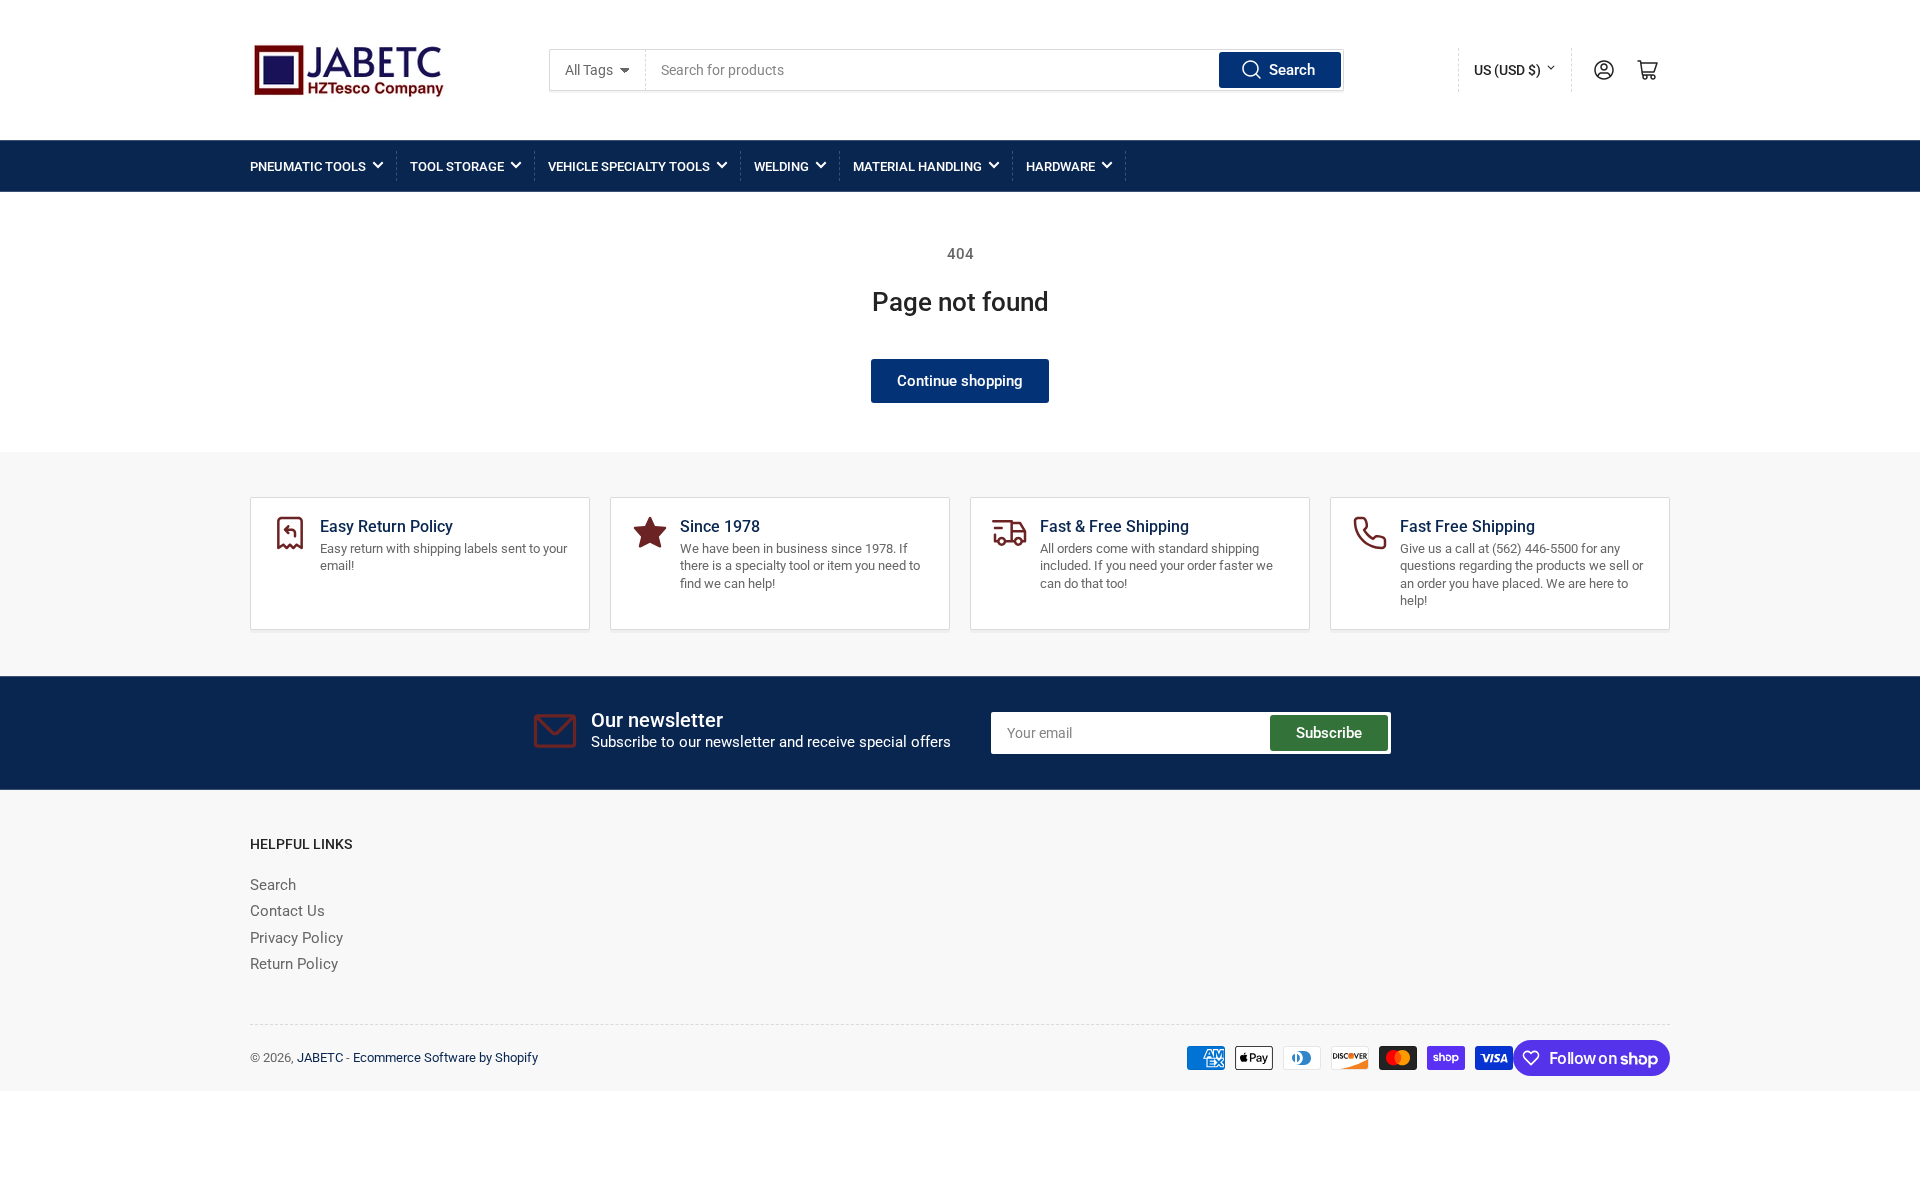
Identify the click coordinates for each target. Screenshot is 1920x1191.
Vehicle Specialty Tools (629, 166)
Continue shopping (960, 381)
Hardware (1060, 166)
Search (1292, 70)
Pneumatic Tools (308, 166)
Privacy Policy (296, 938)
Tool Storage (457, 166)
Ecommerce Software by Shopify (445, 1057)
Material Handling (917, 166)
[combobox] (995, 70)
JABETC (320, 1057)
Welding (781, 166)
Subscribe (1329, 733)
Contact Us (287, 911)
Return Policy (294, 964)
